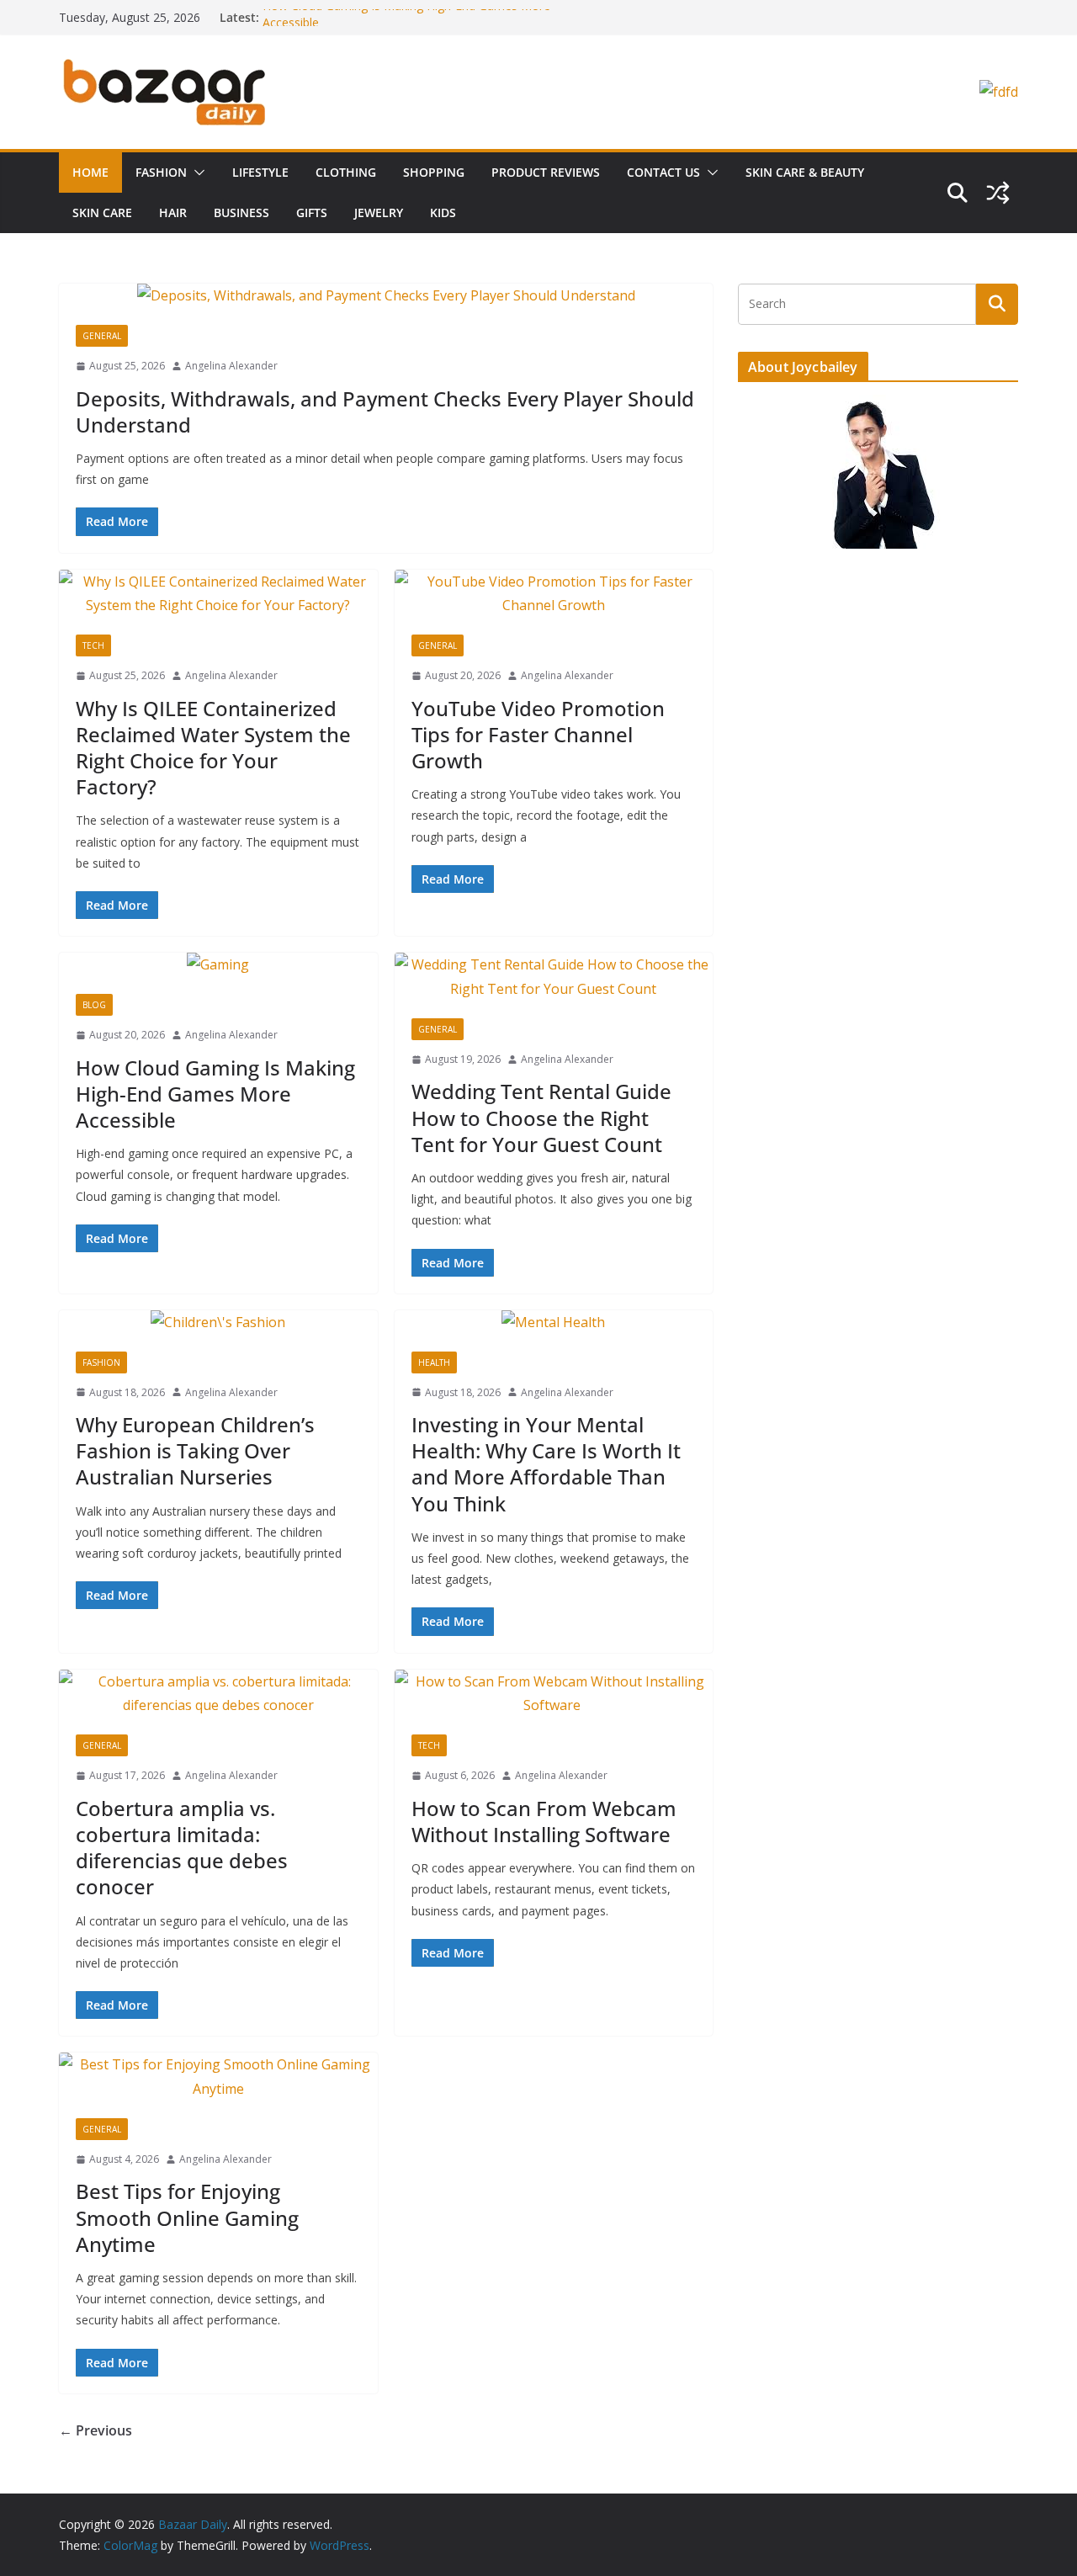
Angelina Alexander (231, 366)
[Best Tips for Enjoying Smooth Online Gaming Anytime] (218, 2077)
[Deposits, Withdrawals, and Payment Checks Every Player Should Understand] (386, 296)
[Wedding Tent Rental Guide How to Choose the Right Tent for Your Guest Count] (554, 977)
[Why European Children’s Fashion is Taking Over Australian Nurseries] (218, 1323)
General (102, 336)
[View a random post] (998, 193)
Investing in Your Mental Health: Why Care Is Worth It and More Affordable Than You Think (546, 1464)
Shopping (434, 172)
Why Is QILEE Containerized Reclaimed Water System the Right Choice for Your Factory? (213, 748)
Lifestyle (260, 172)
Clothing (346, 172)
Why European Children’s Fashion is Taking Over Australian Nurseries (195, 1450)
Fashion (161, 172)
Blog (94, 1005)
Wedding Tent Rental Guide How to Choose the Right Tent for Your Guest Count (541, 1117)
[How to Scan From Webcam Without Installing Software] (554, 1694)
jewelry (379, 212)
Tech (93, 645)
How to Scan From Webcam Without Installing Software (544, 1821)
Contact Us (663, 172)
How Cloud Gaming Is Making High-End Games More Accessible (215, 1094)
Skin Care (102, 212)
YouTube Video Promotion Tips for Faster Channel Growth (538, 734)
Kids (443, 212)
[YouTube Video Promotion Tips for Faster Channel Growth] (554, 594)
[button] (196, 173)
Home (90, 172)
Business (241, 212)
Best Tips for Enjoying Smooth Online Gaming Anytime (187, 2217)
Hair (173, 212)
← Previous (95, 2430)
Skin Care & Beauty (805, 172)
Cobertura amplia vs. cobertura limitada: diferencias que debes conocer (182, 1848)
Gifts (312, 212)
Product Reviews (546, 172)
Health (434, 1362)
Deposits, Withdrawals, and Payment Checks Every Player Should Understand (385, 412)
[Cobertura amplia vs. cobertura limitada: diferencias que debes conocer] (218, 1694)
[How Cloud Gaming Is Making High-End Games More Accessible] (218, 965)
